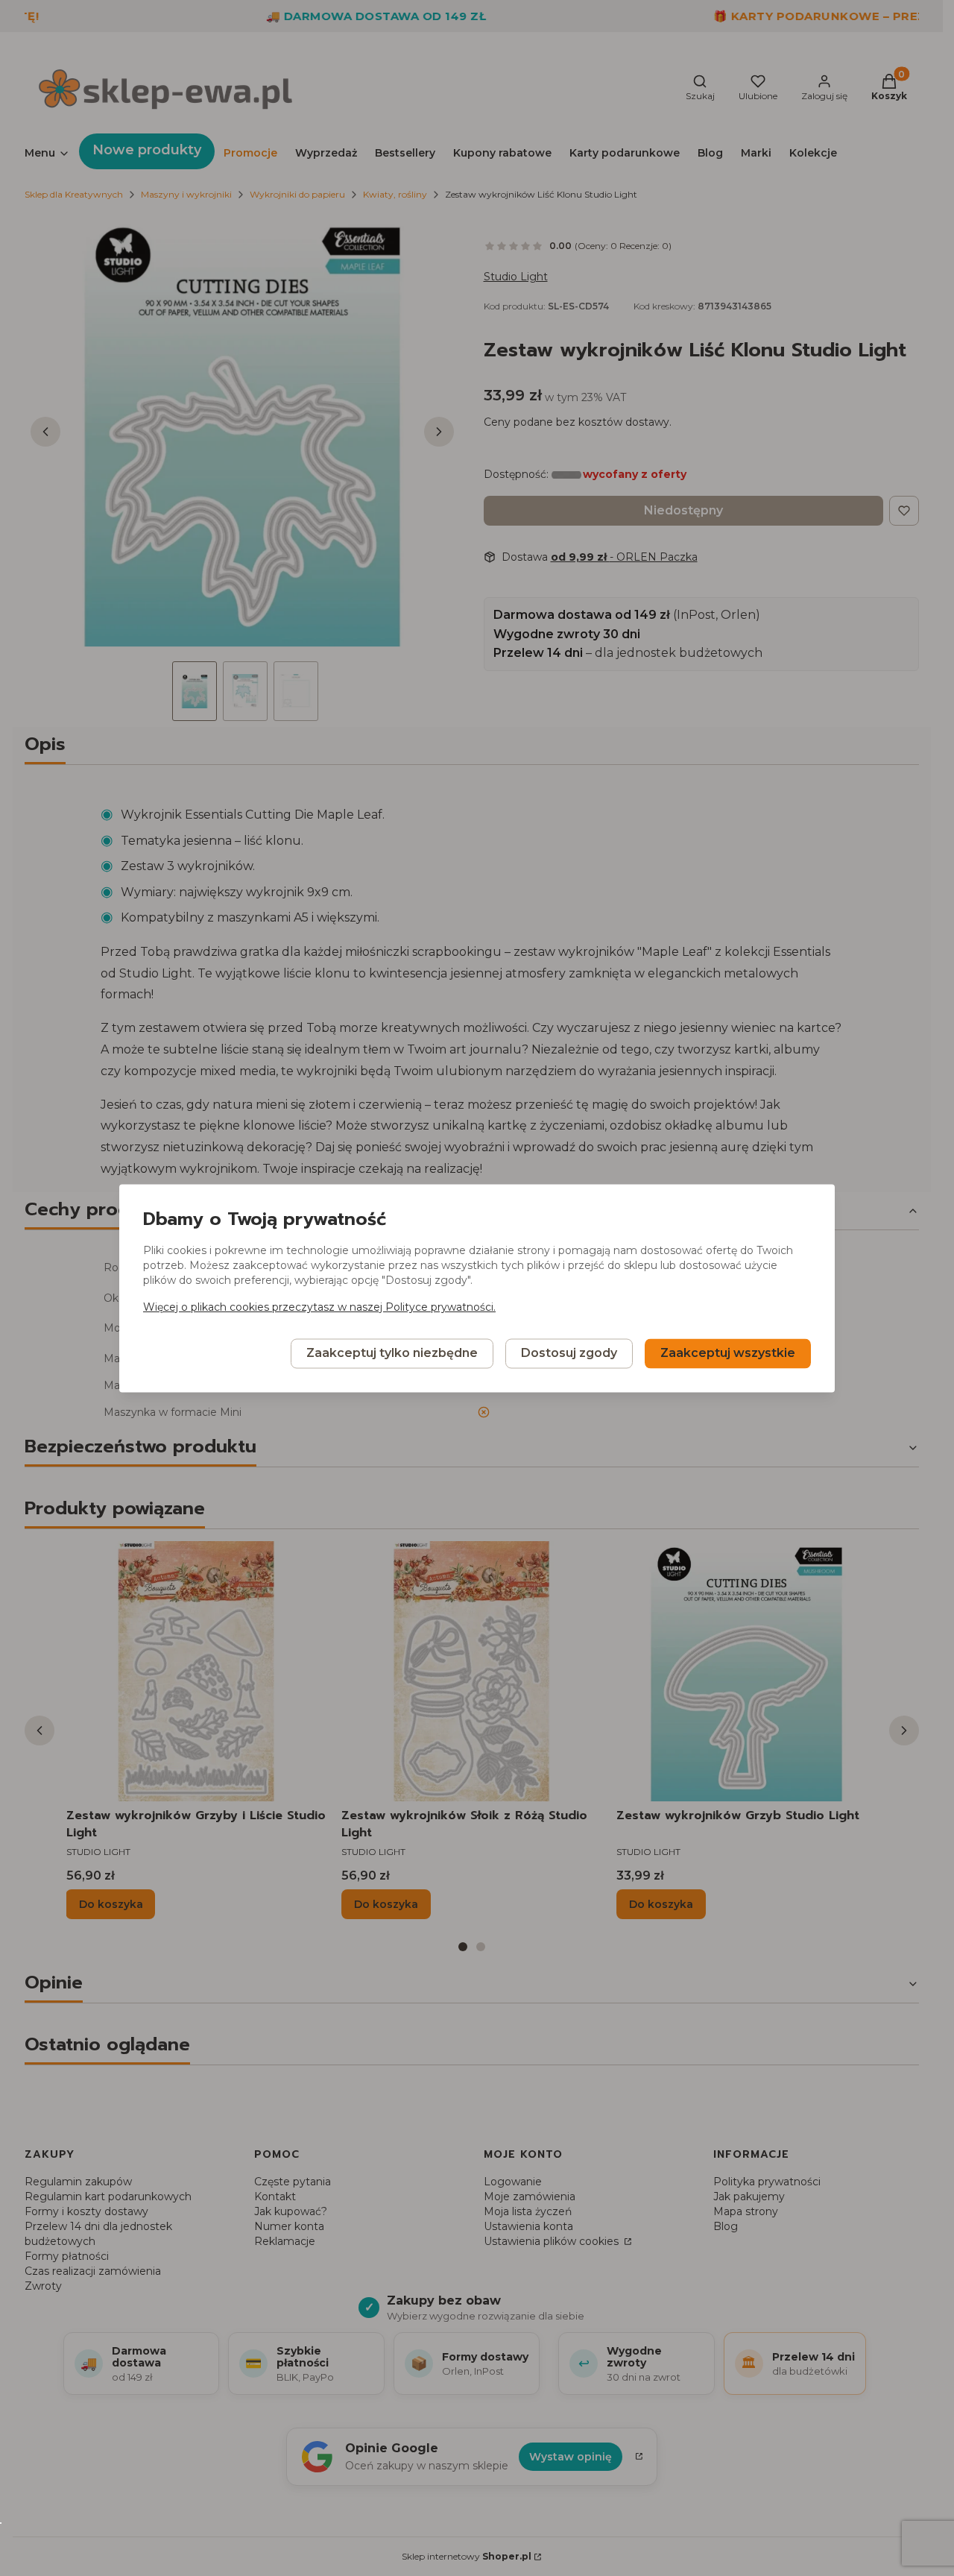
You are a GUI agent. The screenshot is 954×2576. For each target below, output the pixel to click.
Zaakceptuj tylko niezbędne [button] (392, 1353)
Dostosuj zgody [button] (569, 1353)
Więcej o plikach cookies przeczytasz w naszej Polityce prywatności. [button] (319, 1307)
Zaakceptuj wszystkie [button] (728, 1353)
